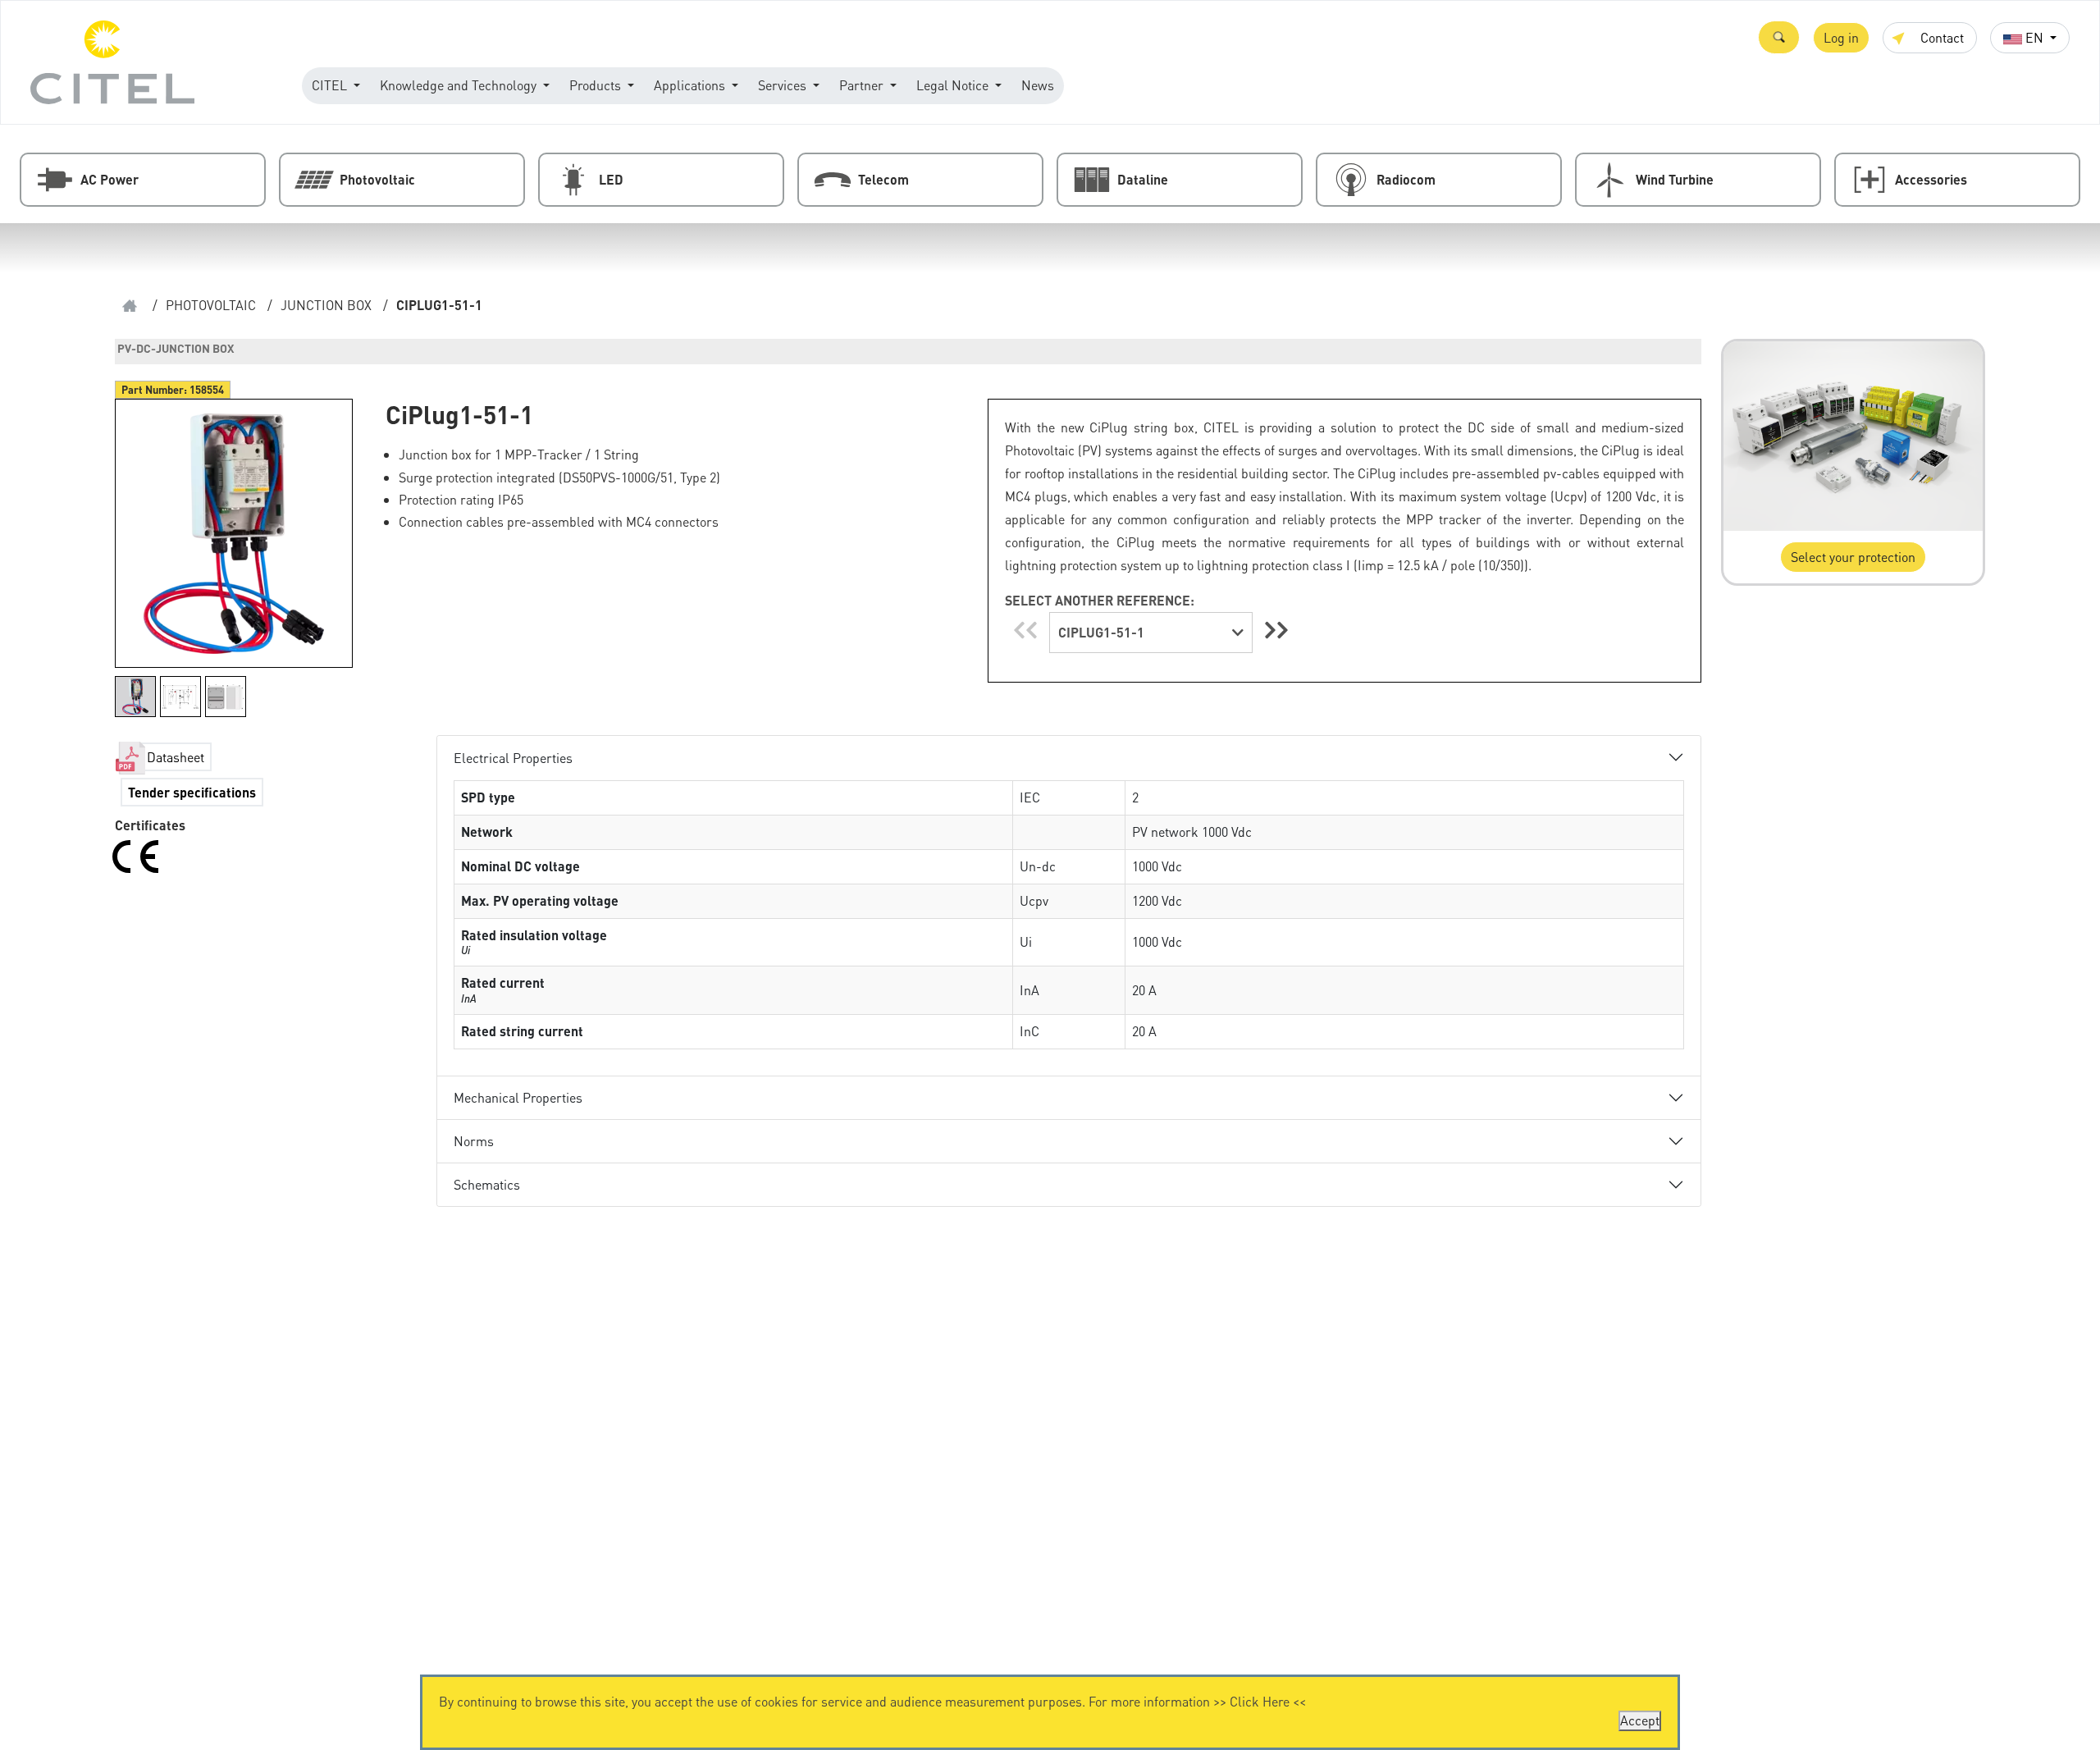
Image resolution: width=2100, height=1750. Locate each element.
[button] (1779, 37)
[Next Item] (1276, 630)
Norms (474, 1141)
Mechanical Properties (518, 1097)
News (1038, 85)
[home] (130, 306)
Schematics (487, 1184)
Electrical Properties (513, 758)
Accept (1640, 1720)
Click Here (1260, 1701)
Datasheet (176, 757)
